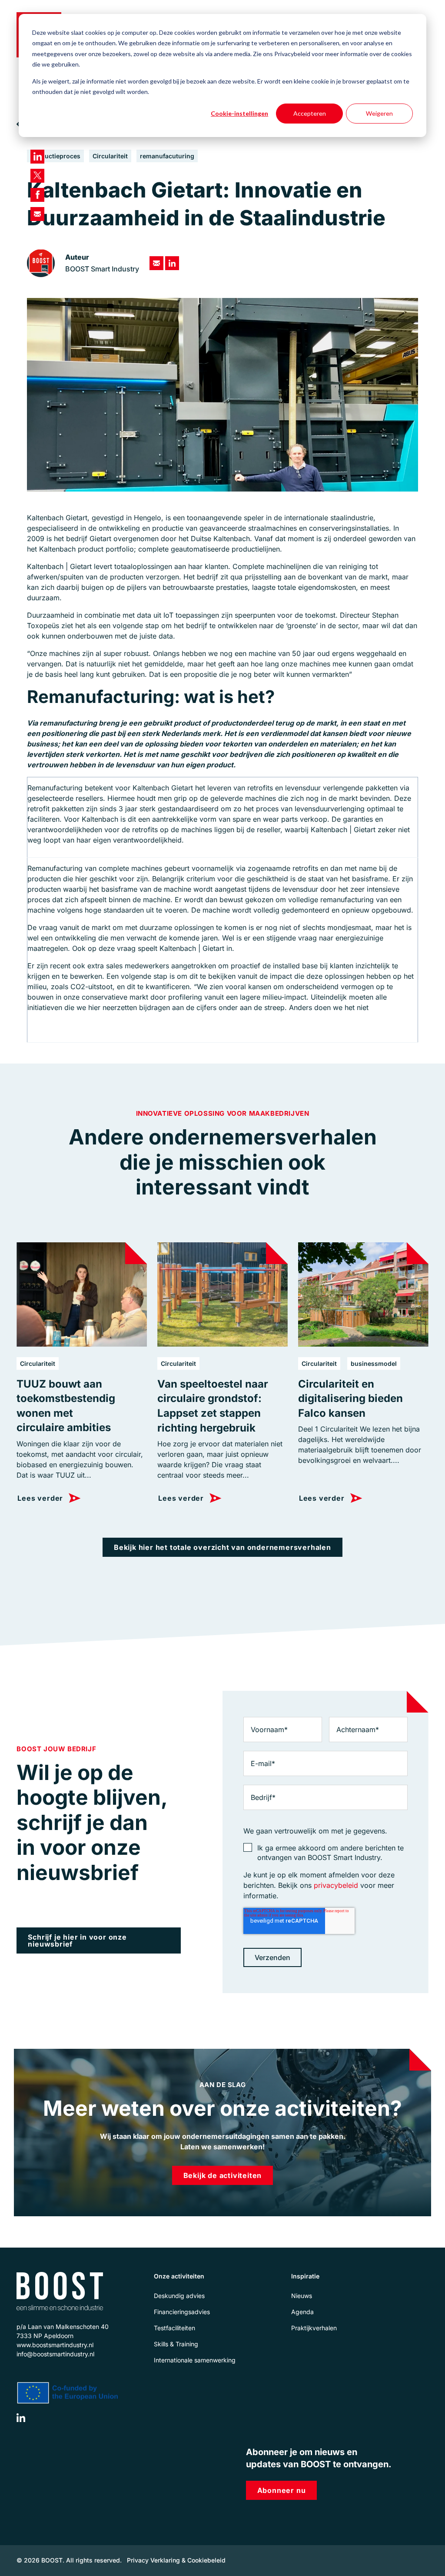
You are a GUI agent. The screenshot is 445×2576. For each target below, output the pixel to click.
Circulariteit (110, 156)
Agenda (302, 2312)
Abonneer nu (282, 2490)
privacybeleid (336, 1885)
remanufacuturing (167, 156)
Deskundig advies (179, 2296)
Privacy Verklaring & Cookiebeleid (176, 2560)
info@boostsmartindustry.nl (55, 2354)
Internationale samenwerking (195, 2360)
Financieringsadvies (182, 2312)
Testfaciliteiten (174, 2328)
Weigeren (379, 113)
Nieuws (302, 2296)
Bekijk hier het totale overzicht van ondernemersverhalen (222, 1547)
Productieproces (55, 156)
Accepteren (310, 113)
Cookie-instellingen (239, 113)
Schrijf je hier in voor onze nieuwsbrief (77, 1940)
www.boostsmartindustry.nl (55, 2345)
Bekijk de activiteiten (223, 2175)
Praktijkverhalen (314, 2328)
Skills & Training (176, 2344)
